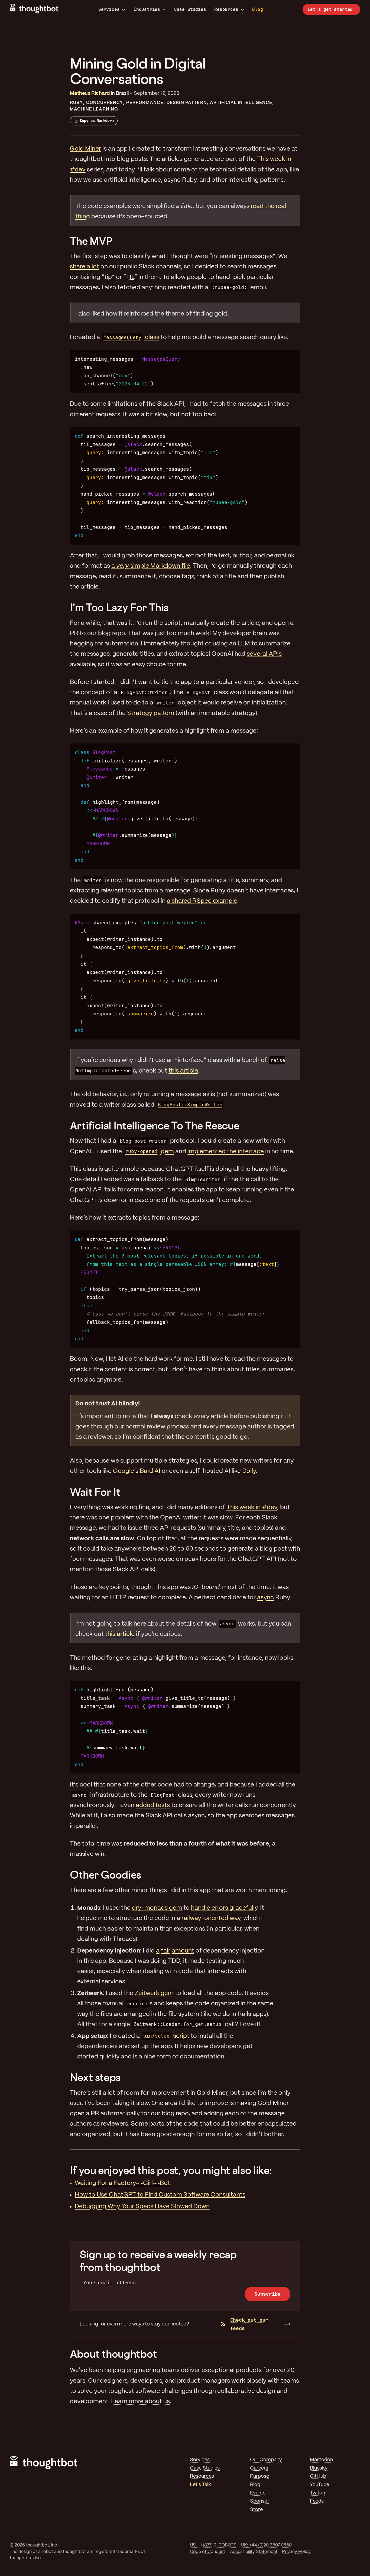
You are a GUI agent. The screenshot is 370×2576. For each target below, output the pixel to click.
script (166, 2036)
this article (183, 1071)
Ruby (76, 103)
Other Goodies (106, 1875)
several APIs (264, 654)
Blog (257, 9)
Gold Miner (85, 149)
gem (150, 1152)
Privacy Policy (296, 2552)
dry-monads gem (157, 1908)
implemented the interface (226, 1152)
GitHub (318, 2476)
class (131, 337)
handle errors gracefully (224, 1908)
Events (258, 2493)
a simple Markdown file (151, 566)
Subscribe (267, 2294)
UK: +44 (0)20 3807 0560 (266, 2545)
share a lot (85, 267)
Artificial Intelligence (241, 103)
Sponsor (260, 2501)
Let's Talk (200, 2485)
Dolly (249, 1471)
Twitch (317, 2493)
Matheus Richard (90, 94)
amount (183, 1951)
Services (109, 9)
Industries (147, 9)
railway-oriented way (211, 1918)
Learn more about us (140, 2402)
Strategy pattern (151, 713)
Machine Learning (94, 109)
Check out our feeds (249, 2324)
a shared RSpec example (202, 901)
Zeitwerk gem (154, 1993)
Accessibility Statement (254, 2552)
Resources (226, 9)
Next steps (95, 2077)
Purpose (259, 2476)
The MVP (91, 241)
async (265, 1598)
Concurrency (105, 103)
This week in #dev (252, 1508)
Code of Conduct (207, 2552)
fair (166, 1951)
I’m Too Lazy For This (119, 607)
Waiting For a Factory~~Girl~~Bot (122, 2183)
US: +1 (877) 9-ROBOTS (213, 2545)
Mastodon (321, 2460)
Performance (145, 103)
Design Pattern (187, 103)
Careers (259, 2468)
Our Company (266, 2460)
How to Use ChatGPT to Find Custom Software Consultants (160, 2195)
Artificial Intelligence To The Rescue (155, 1125)
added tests (153, 1805)
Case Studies (190, 9)
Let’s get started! (331, 9)
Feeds (317, 2501)
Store (256, 2510)
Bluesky (319, 2468)
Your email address (110, 2283)
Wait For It (95, 1492)
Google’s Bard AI (137, 1471)
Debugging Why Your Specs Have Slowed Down (142, 2207)
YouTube (319, 2485)
